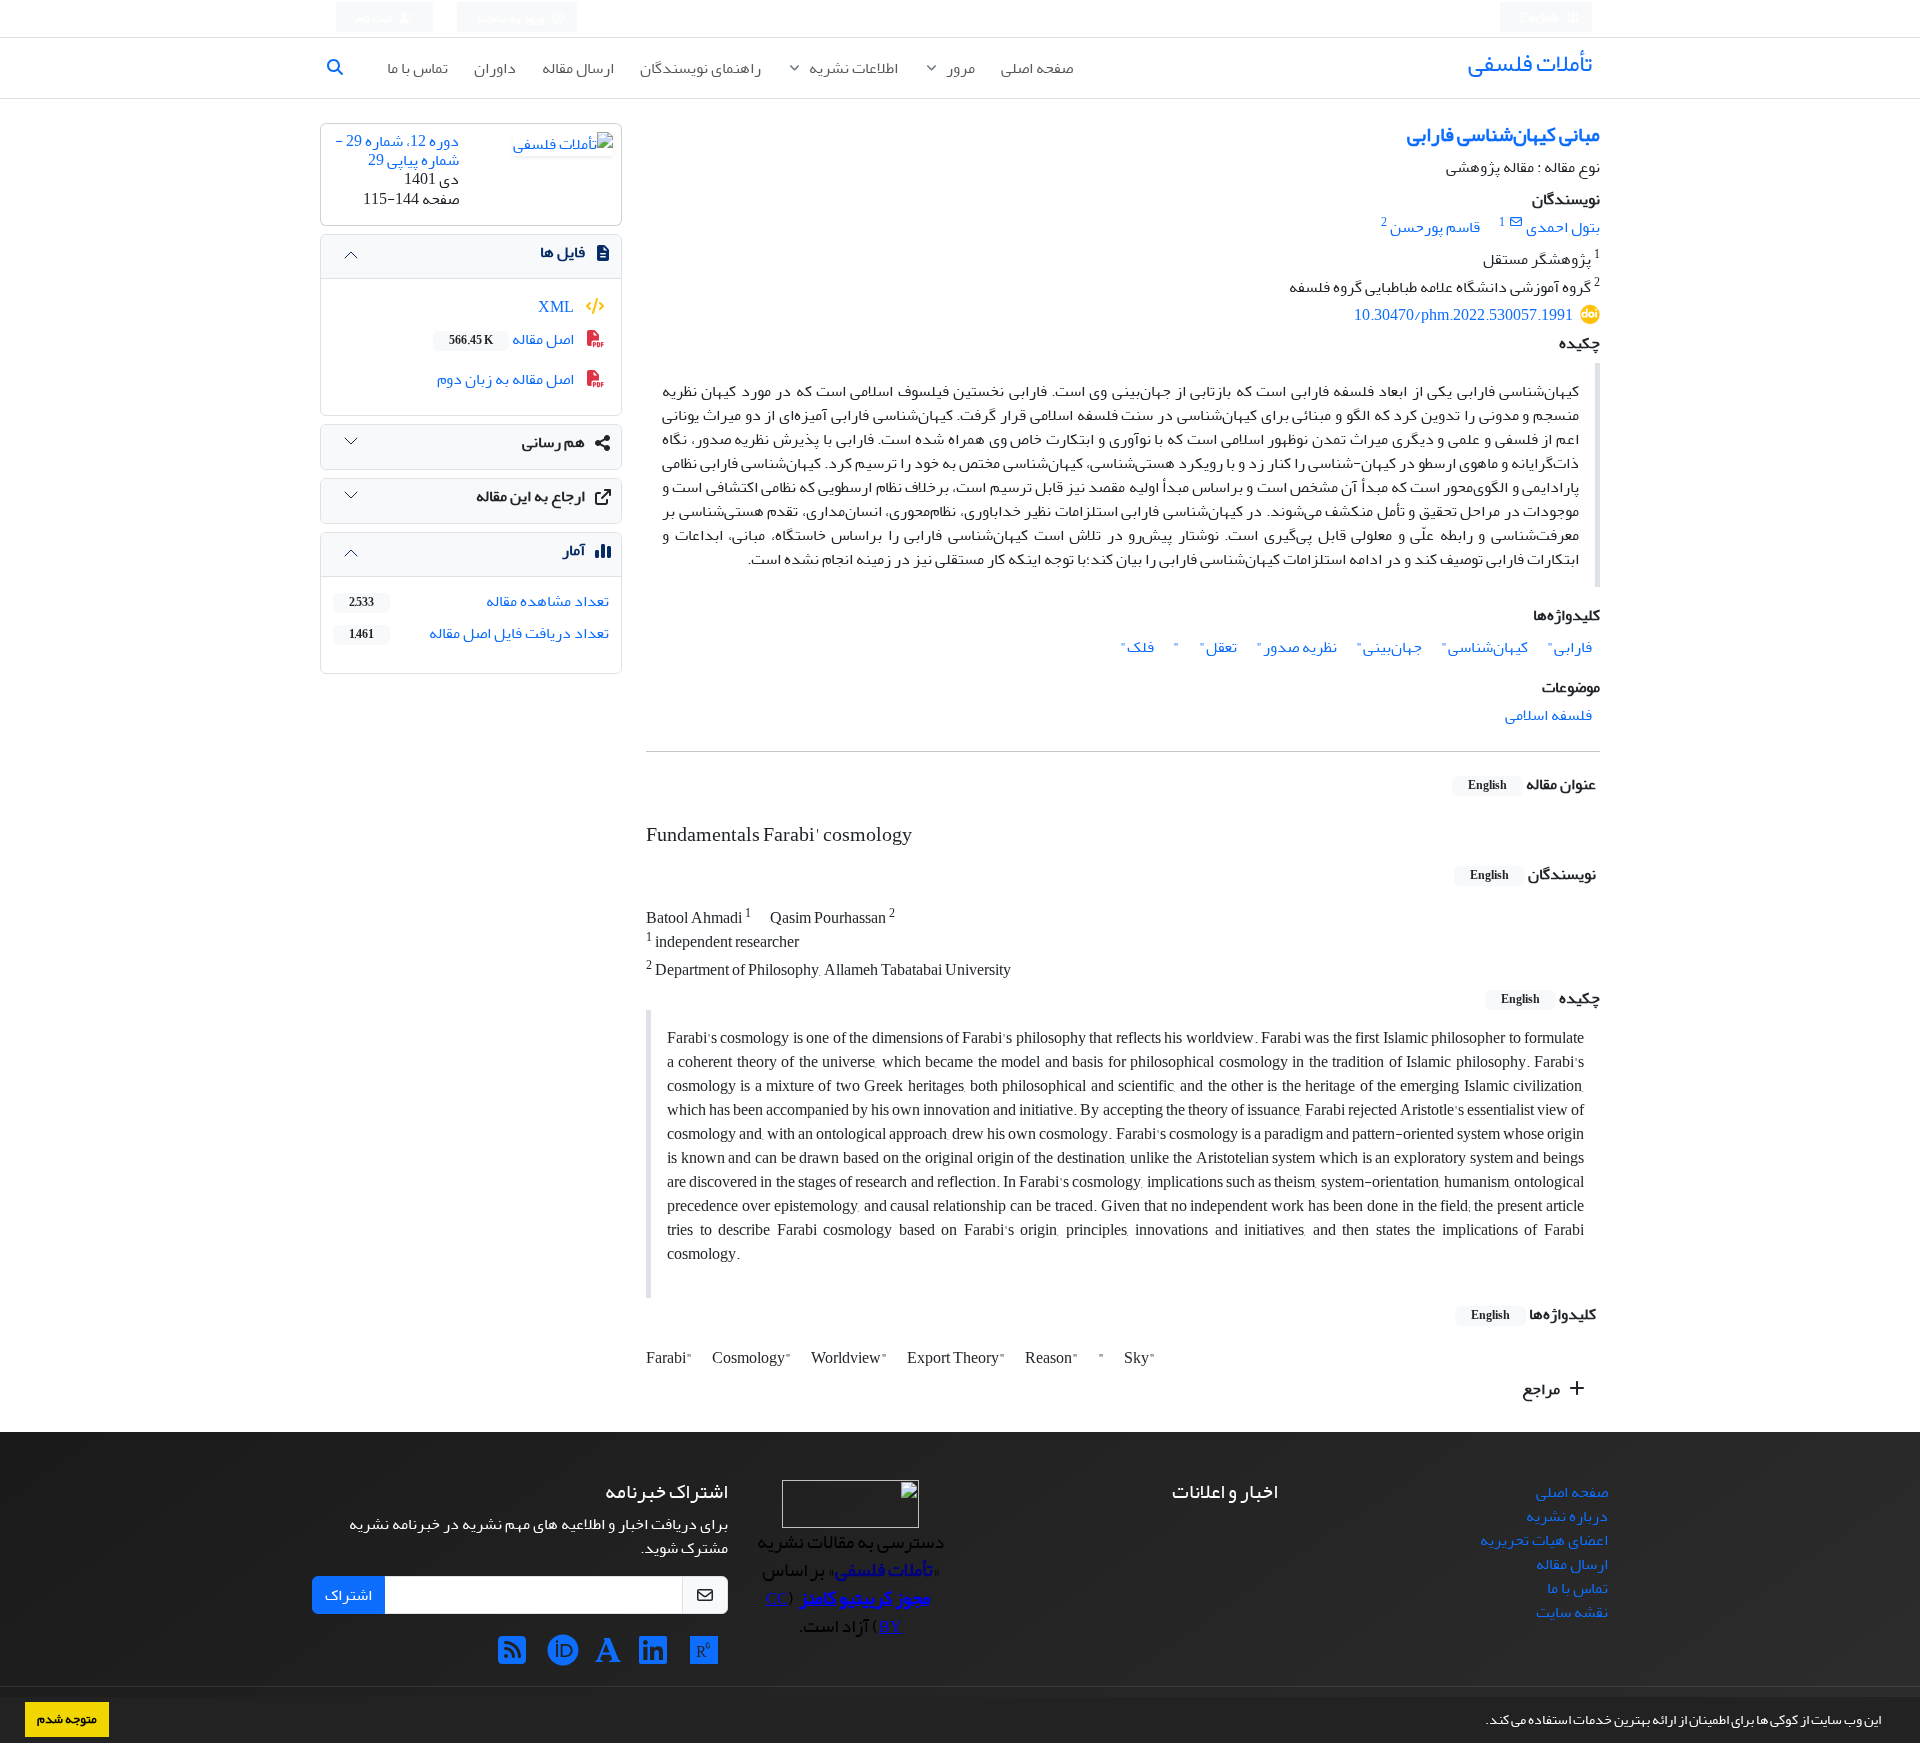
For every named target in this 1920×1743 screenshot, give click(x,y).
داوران (495, 68)
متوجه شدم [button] (67, 1719)
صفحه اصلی (1037, 68)
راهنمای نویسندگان (700, 68)
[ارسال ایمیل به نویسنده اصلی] (1515, 222)
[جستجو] (343, 68)
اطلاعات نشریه (852, 68)
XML (557, 307)
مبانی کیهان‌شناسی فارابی (1503, 134)
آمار (573, 550)
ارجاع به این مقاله (530, 496)
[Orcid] (563, 1657)
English (1540, 18)
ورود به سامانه (511, 18)
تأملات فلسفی (1530, 63)
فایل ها (562, 252)
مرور (959, 68)
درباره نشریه (1567, 1516)
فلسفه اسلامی (1548, 715)
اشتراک (348, 1595)
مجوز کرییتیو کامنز (864, 1598)
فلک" (1137, 647)
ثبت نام (375, 18)
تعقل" (1218, 647)
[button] (1480, 1722)
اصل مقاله (513, 339)
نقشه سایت (1572, 1612)
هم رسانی (553, 442)
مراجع (1542, 1389)
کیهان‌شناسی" (1484, 647)
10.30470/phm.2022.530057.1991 (1463, 315)
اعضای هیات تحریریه (1544, 1540)
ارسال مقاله (578, 68)
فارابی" (1569, 647)
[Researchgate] (704, 1657)
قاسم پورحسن (1435, 227)
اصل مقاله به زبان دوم (507, 379)
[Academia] (608, 1657)
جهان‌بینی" (1389, 647)
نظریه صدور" (1296, 647)
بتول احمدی (1563, 227)
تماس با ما (417, 68)
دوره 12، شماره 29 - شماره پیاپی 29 (397, 150)
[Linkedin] (653, 1657)
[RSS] (512, 1657)
